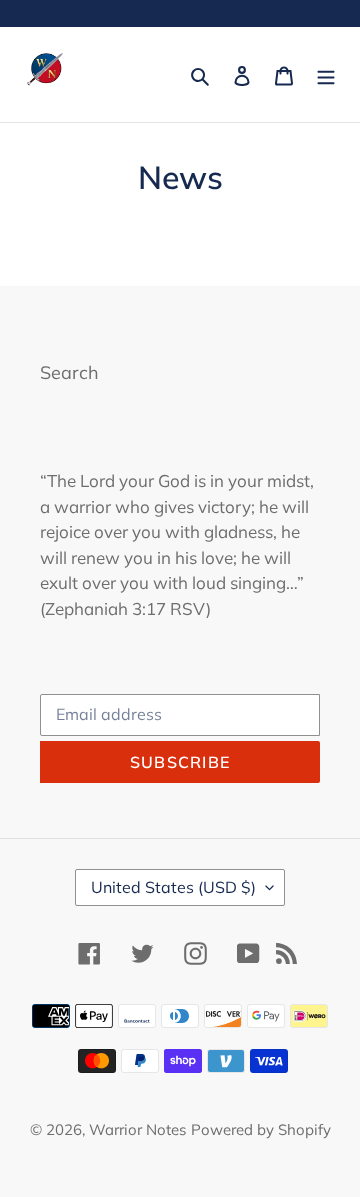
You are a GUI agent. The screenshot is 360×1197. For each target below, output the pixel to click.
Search (69, 372)
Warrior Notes (137, 1129)
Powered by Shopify (261, 1129)
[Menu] (326, 74)
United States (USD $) (173, 887)
